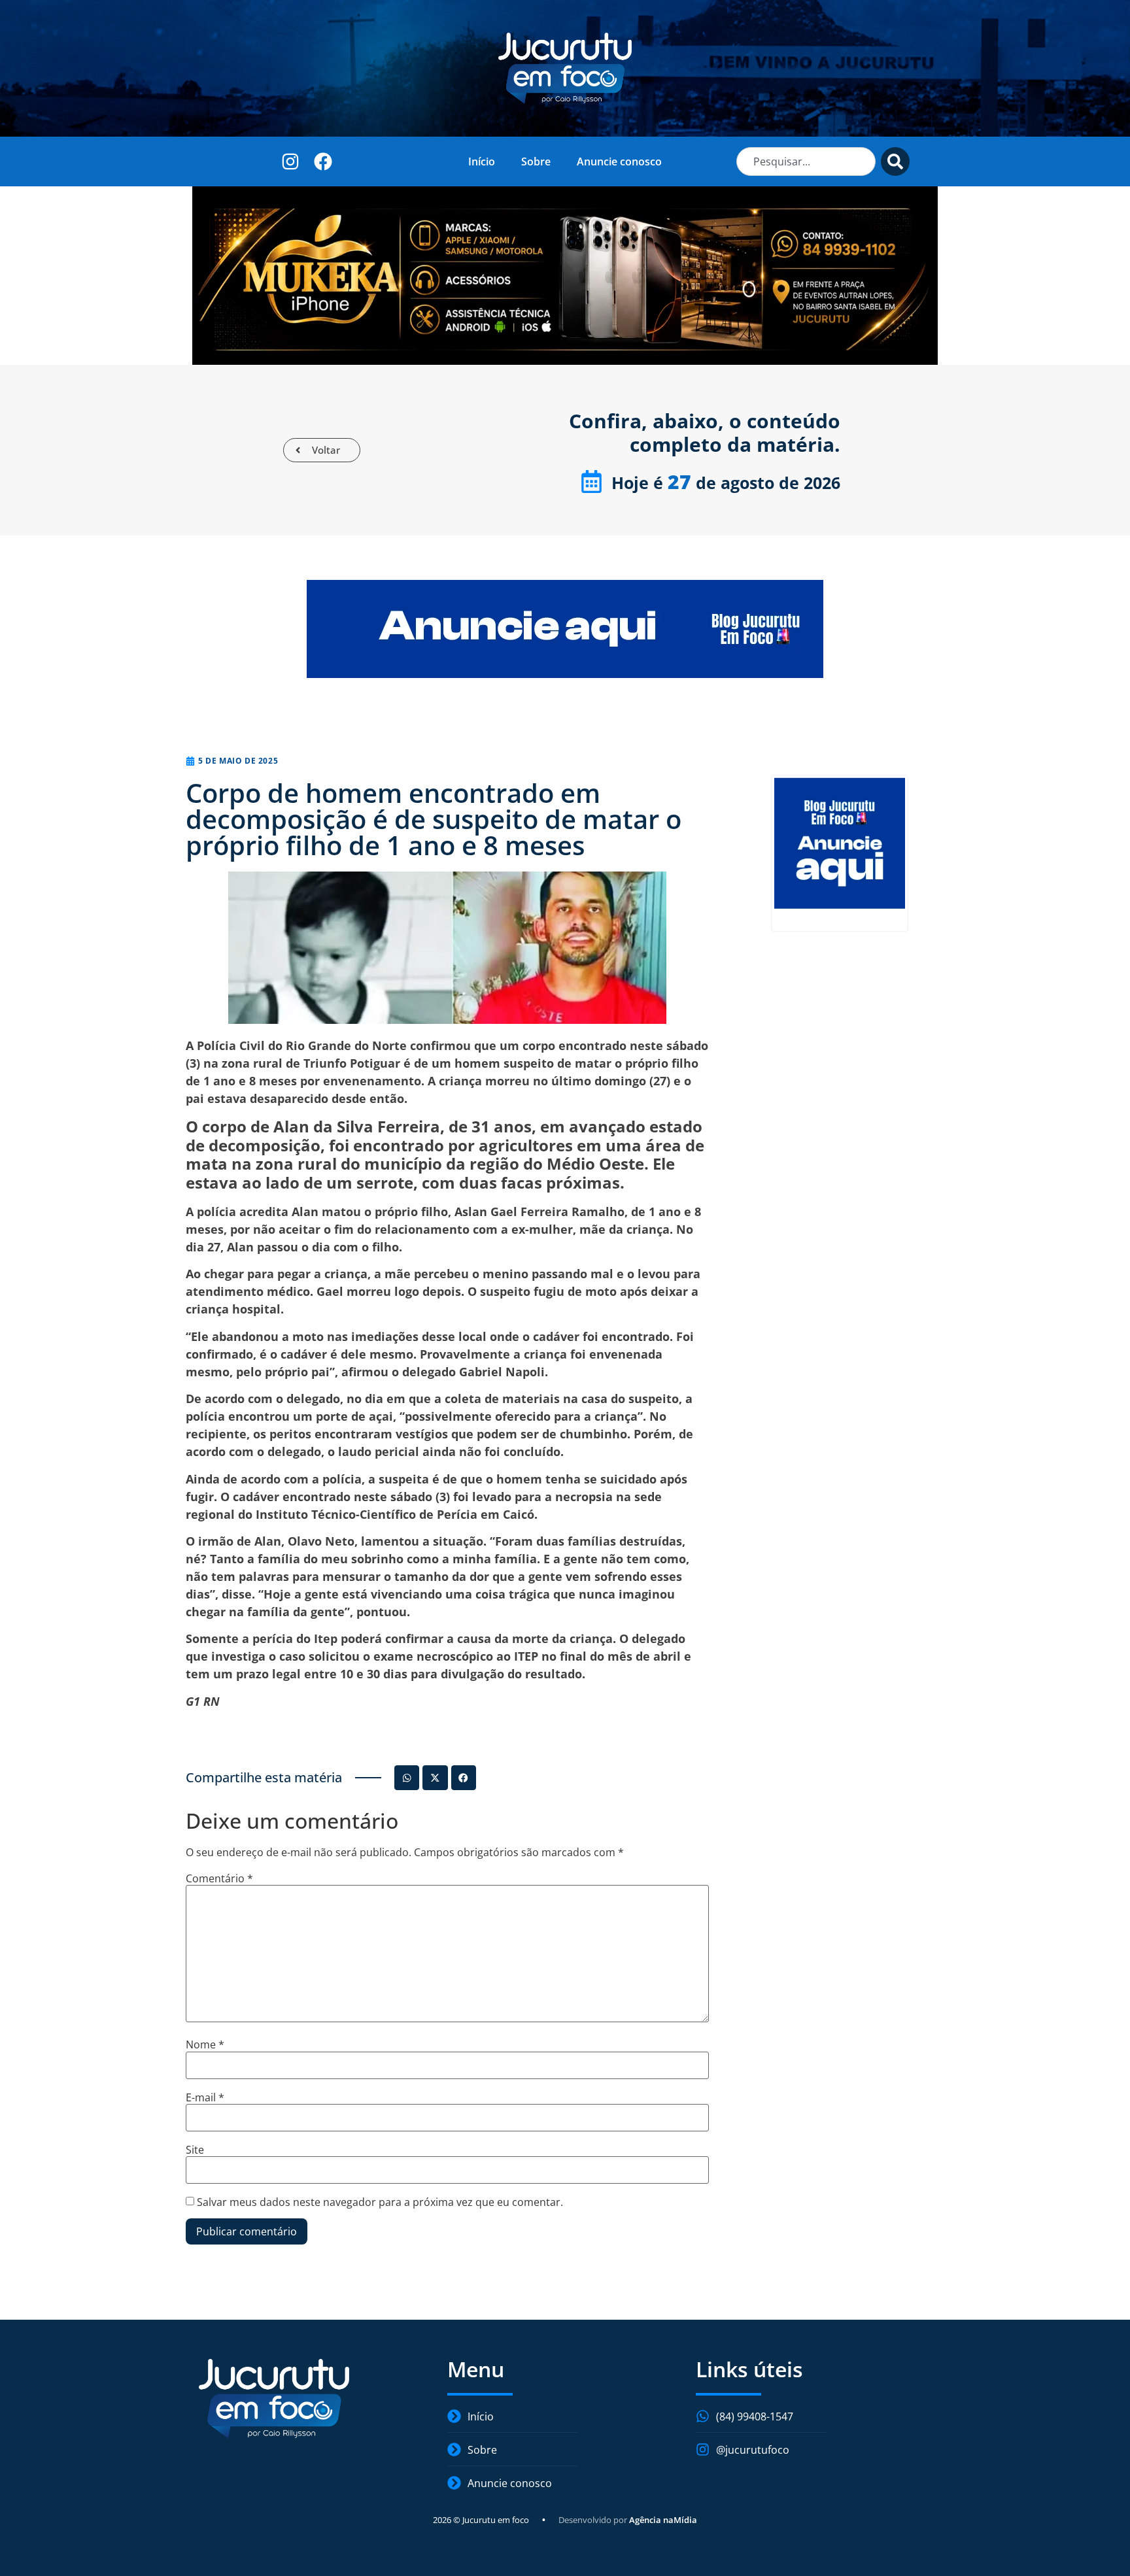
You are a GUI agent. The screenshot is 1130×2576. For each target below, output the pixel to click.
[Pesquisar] (895, 161)
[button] (407, 1778)
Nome (205, 2044)
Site (195, 2150)
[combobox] (806, 161)
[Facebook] (323, 161)
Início (482, 161)
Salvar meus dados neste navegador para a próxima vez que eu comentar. (380, 2202)
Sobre (536, 161)
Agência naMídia (663, 2520)
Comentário (219, 1878)
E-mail (205, 2097)
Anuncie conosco (619, 161)
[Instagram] (291, 161)
